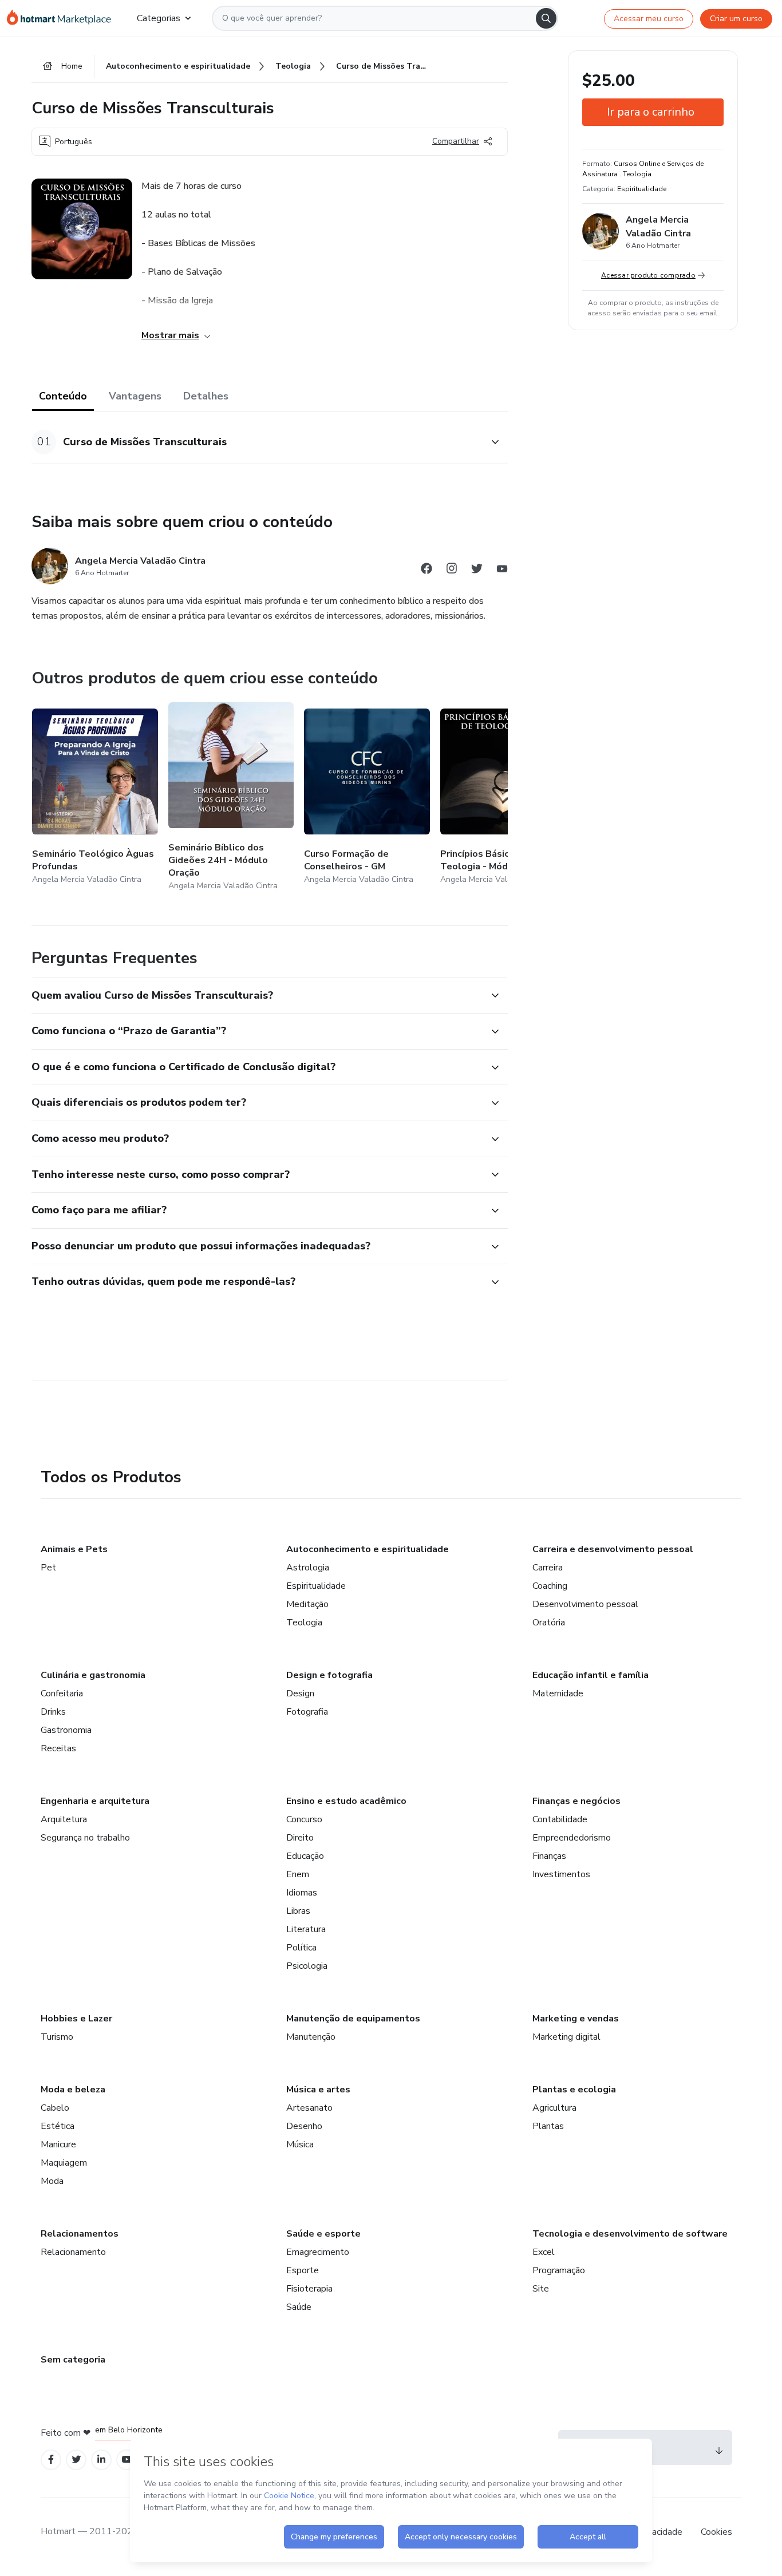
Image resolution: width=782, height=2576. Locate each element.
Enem (298, 1874)
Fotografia (307, 1712)
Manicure (58, 2144)
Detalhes (206, 396)
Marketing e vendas (576, 2019)
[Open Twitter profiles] (76, 2460)
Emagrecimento (318, 2252)
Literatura (306, 1929)
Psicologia (307, 1966)
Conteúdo (63, 396)
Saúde (299, 2307)
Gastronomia (66, 1730)
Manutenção (311, 2037)
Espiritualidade (316, 1586)
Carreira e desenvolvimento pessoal (613, 1549)
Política (301, 1948)
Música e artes (318, 2090)
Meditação (307, 1604)
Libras (298, 1911)
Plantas (548, 2126)
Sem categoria (73, 2360)
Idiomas (302, 1893)
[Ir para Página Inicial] (63, 18)
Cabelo (55, 2108)
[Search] (546, 18)
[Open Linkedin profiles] (101, 2460)
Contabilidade (560, 1819)
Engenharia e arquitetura (95, 1801)
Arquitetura (64, 1819)
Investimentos (561, 1874)
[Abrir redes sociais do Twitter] (477, 570)
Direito (300, 1838)
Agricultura (554, 2108)
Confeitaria (62, 1693)
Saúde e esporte (323, 2234)
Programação (559, 2270)
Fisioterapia (309, 2289)
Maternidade (558, 1693)
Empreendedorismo (572, 1838)
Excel (544, 2252)
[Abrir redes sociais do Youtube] (502, 570)
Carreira (548, 1568)
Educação (305, 1856)
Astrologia (308, 1568)
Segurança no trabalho (85, 1838)
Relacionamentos (80, 2234)
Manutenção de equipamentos (353, 2019)
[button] (257, 442)
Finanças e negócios (576, 1801)
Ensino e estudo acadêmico (346, 1801)
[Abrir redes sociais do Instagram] (452, 570)
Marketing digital (566, 2037)
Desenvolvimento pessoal (585, 1604)
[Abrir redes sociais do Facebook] (426, 570)
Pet (48, 1568)
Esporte (303, 2270)
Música (300, 2144)
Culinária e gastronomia (93, 1675)
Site (541, 2289)
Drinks (53, 1712)
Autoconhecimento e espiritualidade (368, 1549)
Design (300, 1693)
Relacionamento (73, 2252)
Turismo (57, 2037)
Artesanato (309, 2108)
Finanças (549, 1856)
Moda (52, 2181)
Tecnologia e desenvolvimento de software (630, 2234)
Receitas (58, 1748)
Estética (58, 2126)
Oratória (549, 1623)
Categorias (159, 18)
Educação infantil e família (591, 1675)
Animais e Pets (74, 1549)
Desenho (304, 2126)
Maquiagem (64, 2163)
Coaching (550, 1586)
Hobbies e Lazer (76, 2019)
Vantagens (135, 396)
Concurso (304, 1819)
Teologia (304, 1623)
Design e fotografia (329, 1675)
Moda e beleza (73, 2090)
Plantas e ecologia (574, 2090)
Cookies (716, 2532)
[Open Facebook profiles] (51, 2460)
